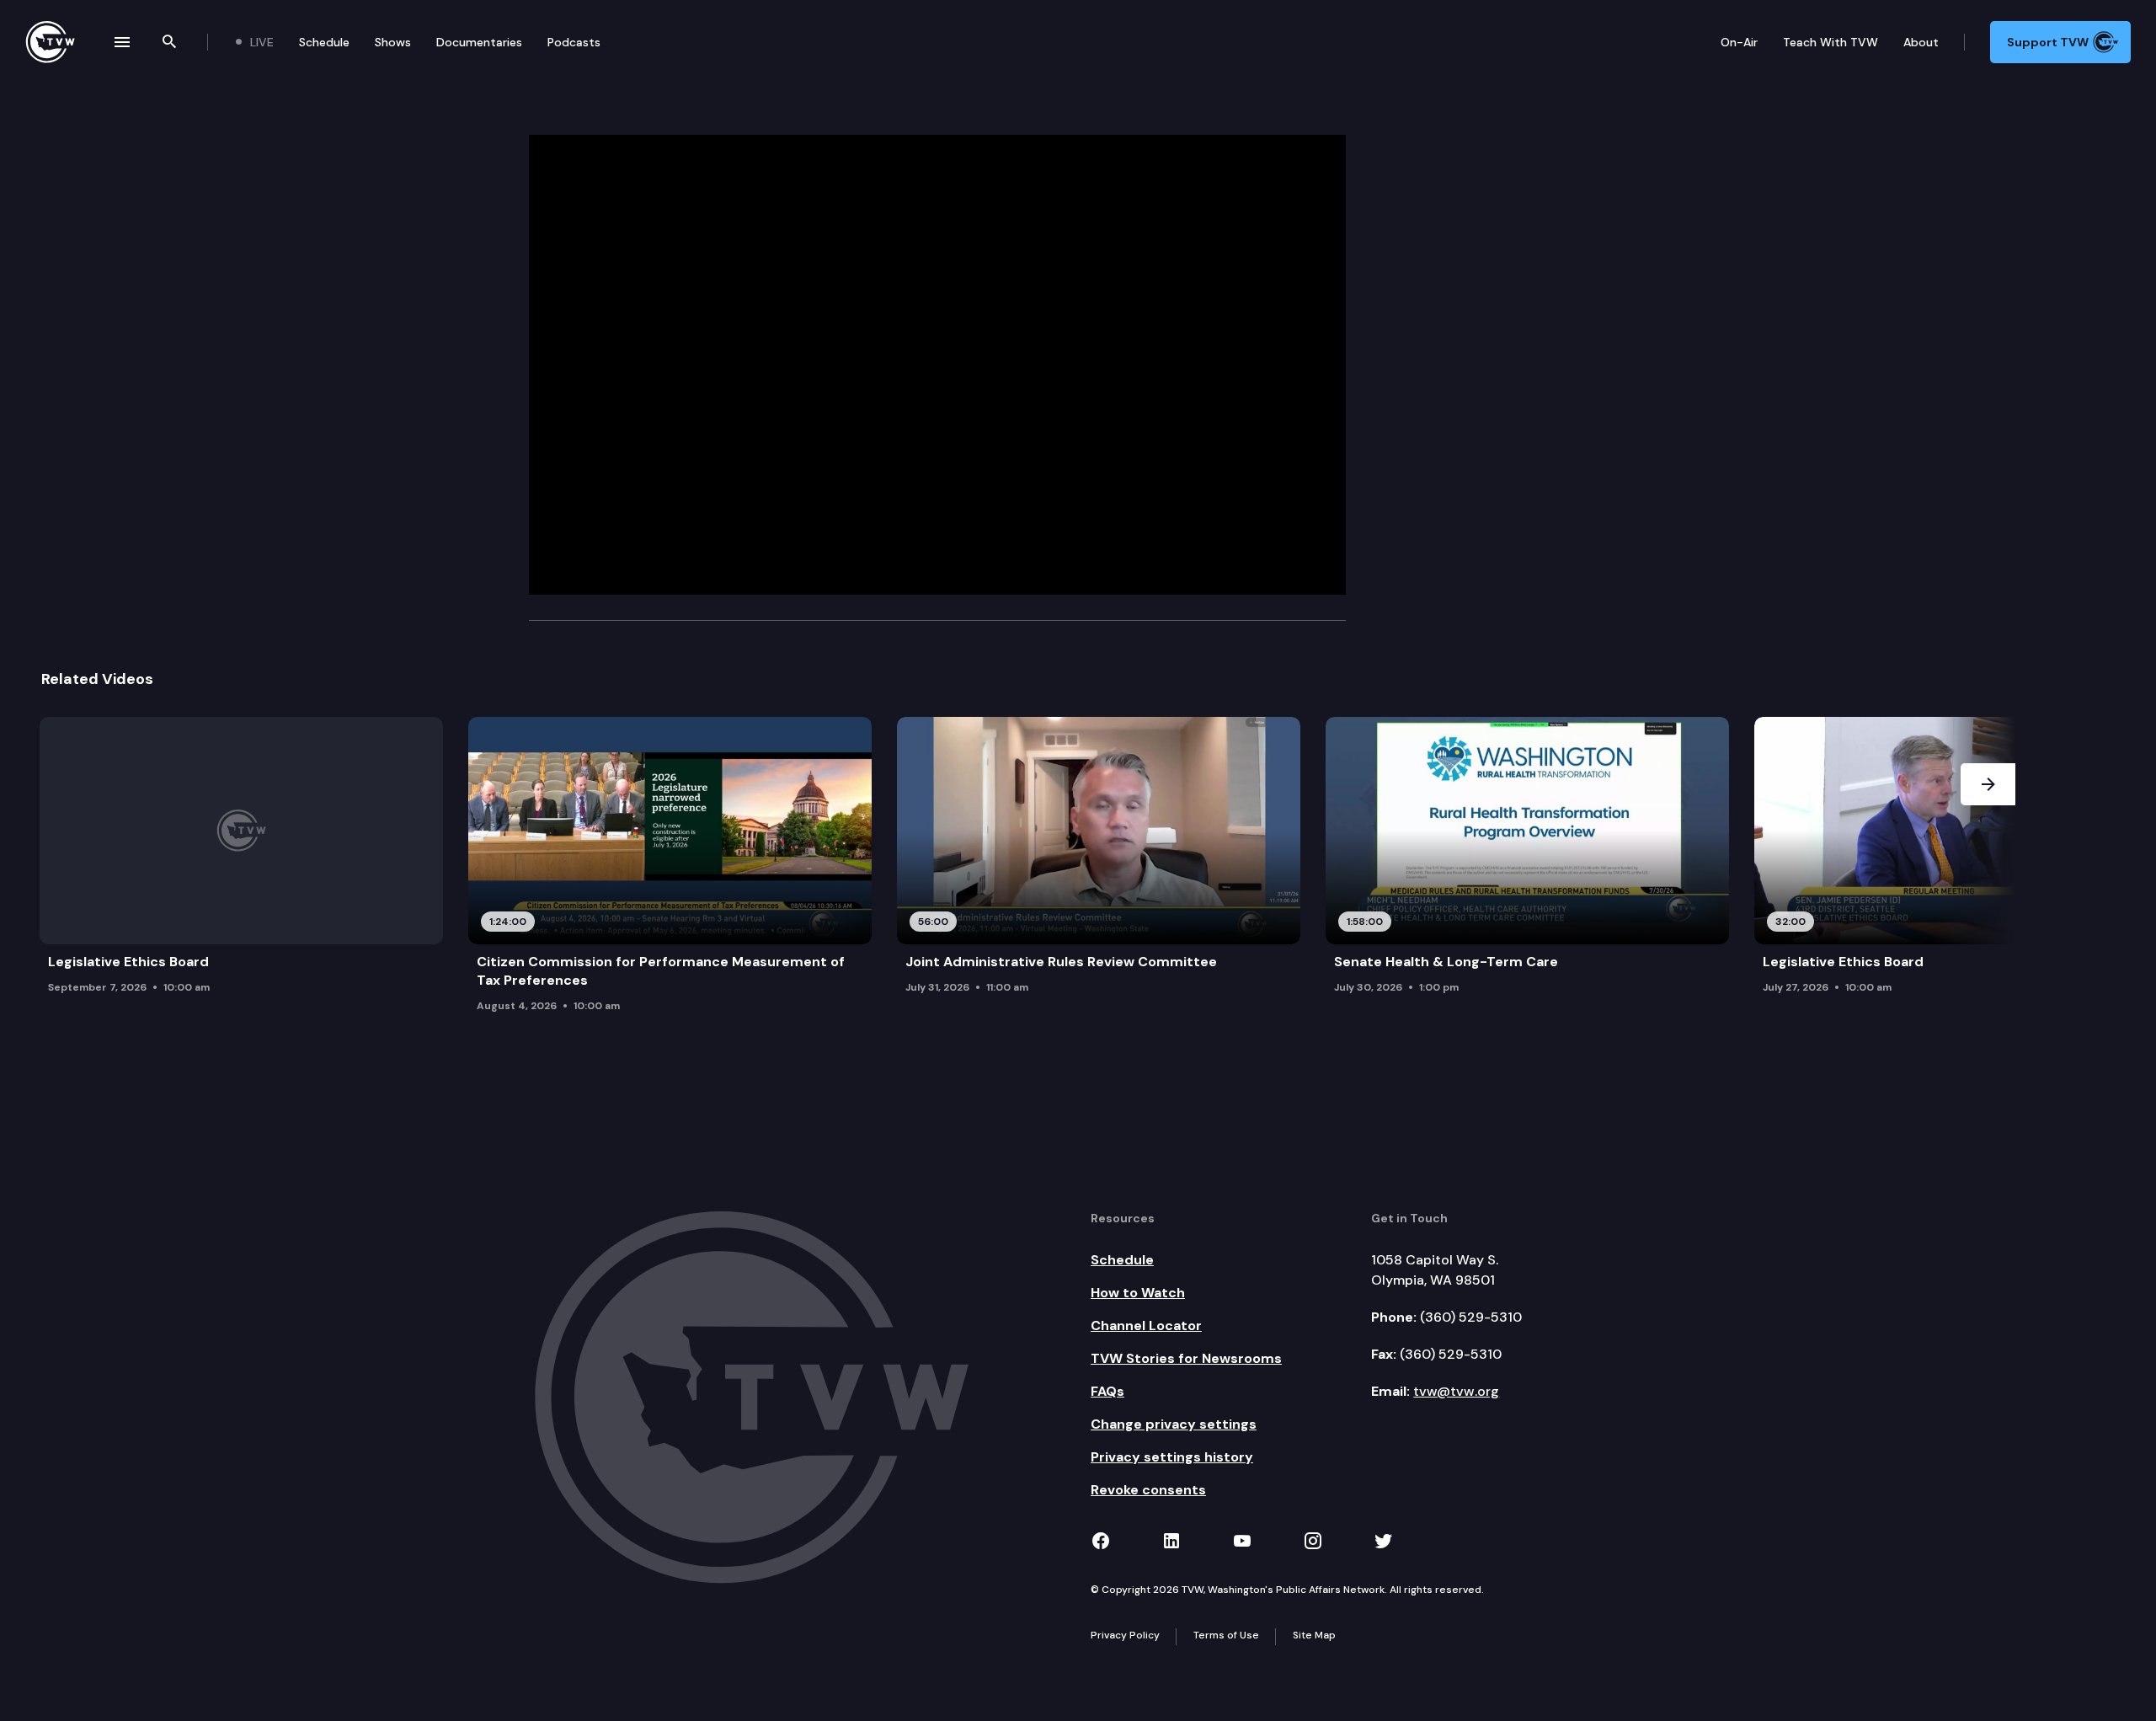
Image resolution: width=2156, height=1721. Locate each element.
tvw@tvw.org (1456, 1391)
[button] (1988, 869)
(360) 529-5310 (1471, 1317)
